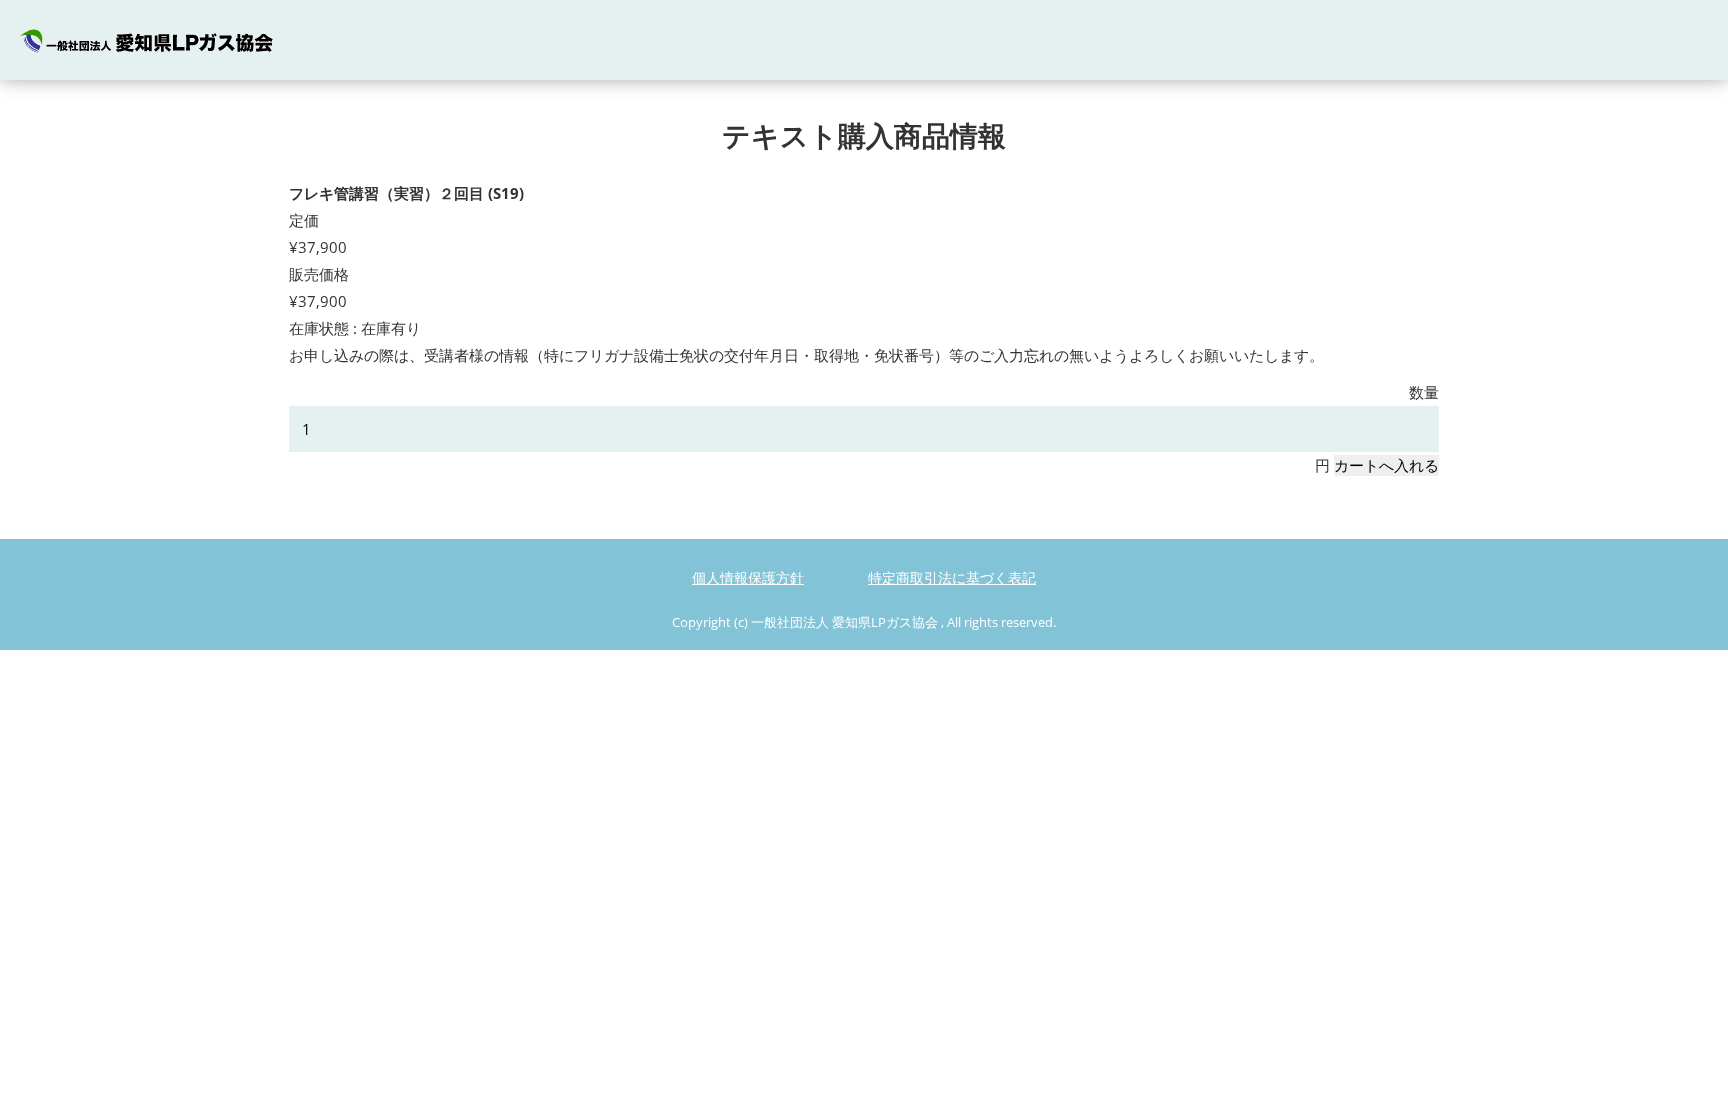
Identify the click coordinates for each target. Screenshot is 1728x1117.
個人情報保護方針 (748, 577)
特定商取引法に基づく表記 (952, 577)
